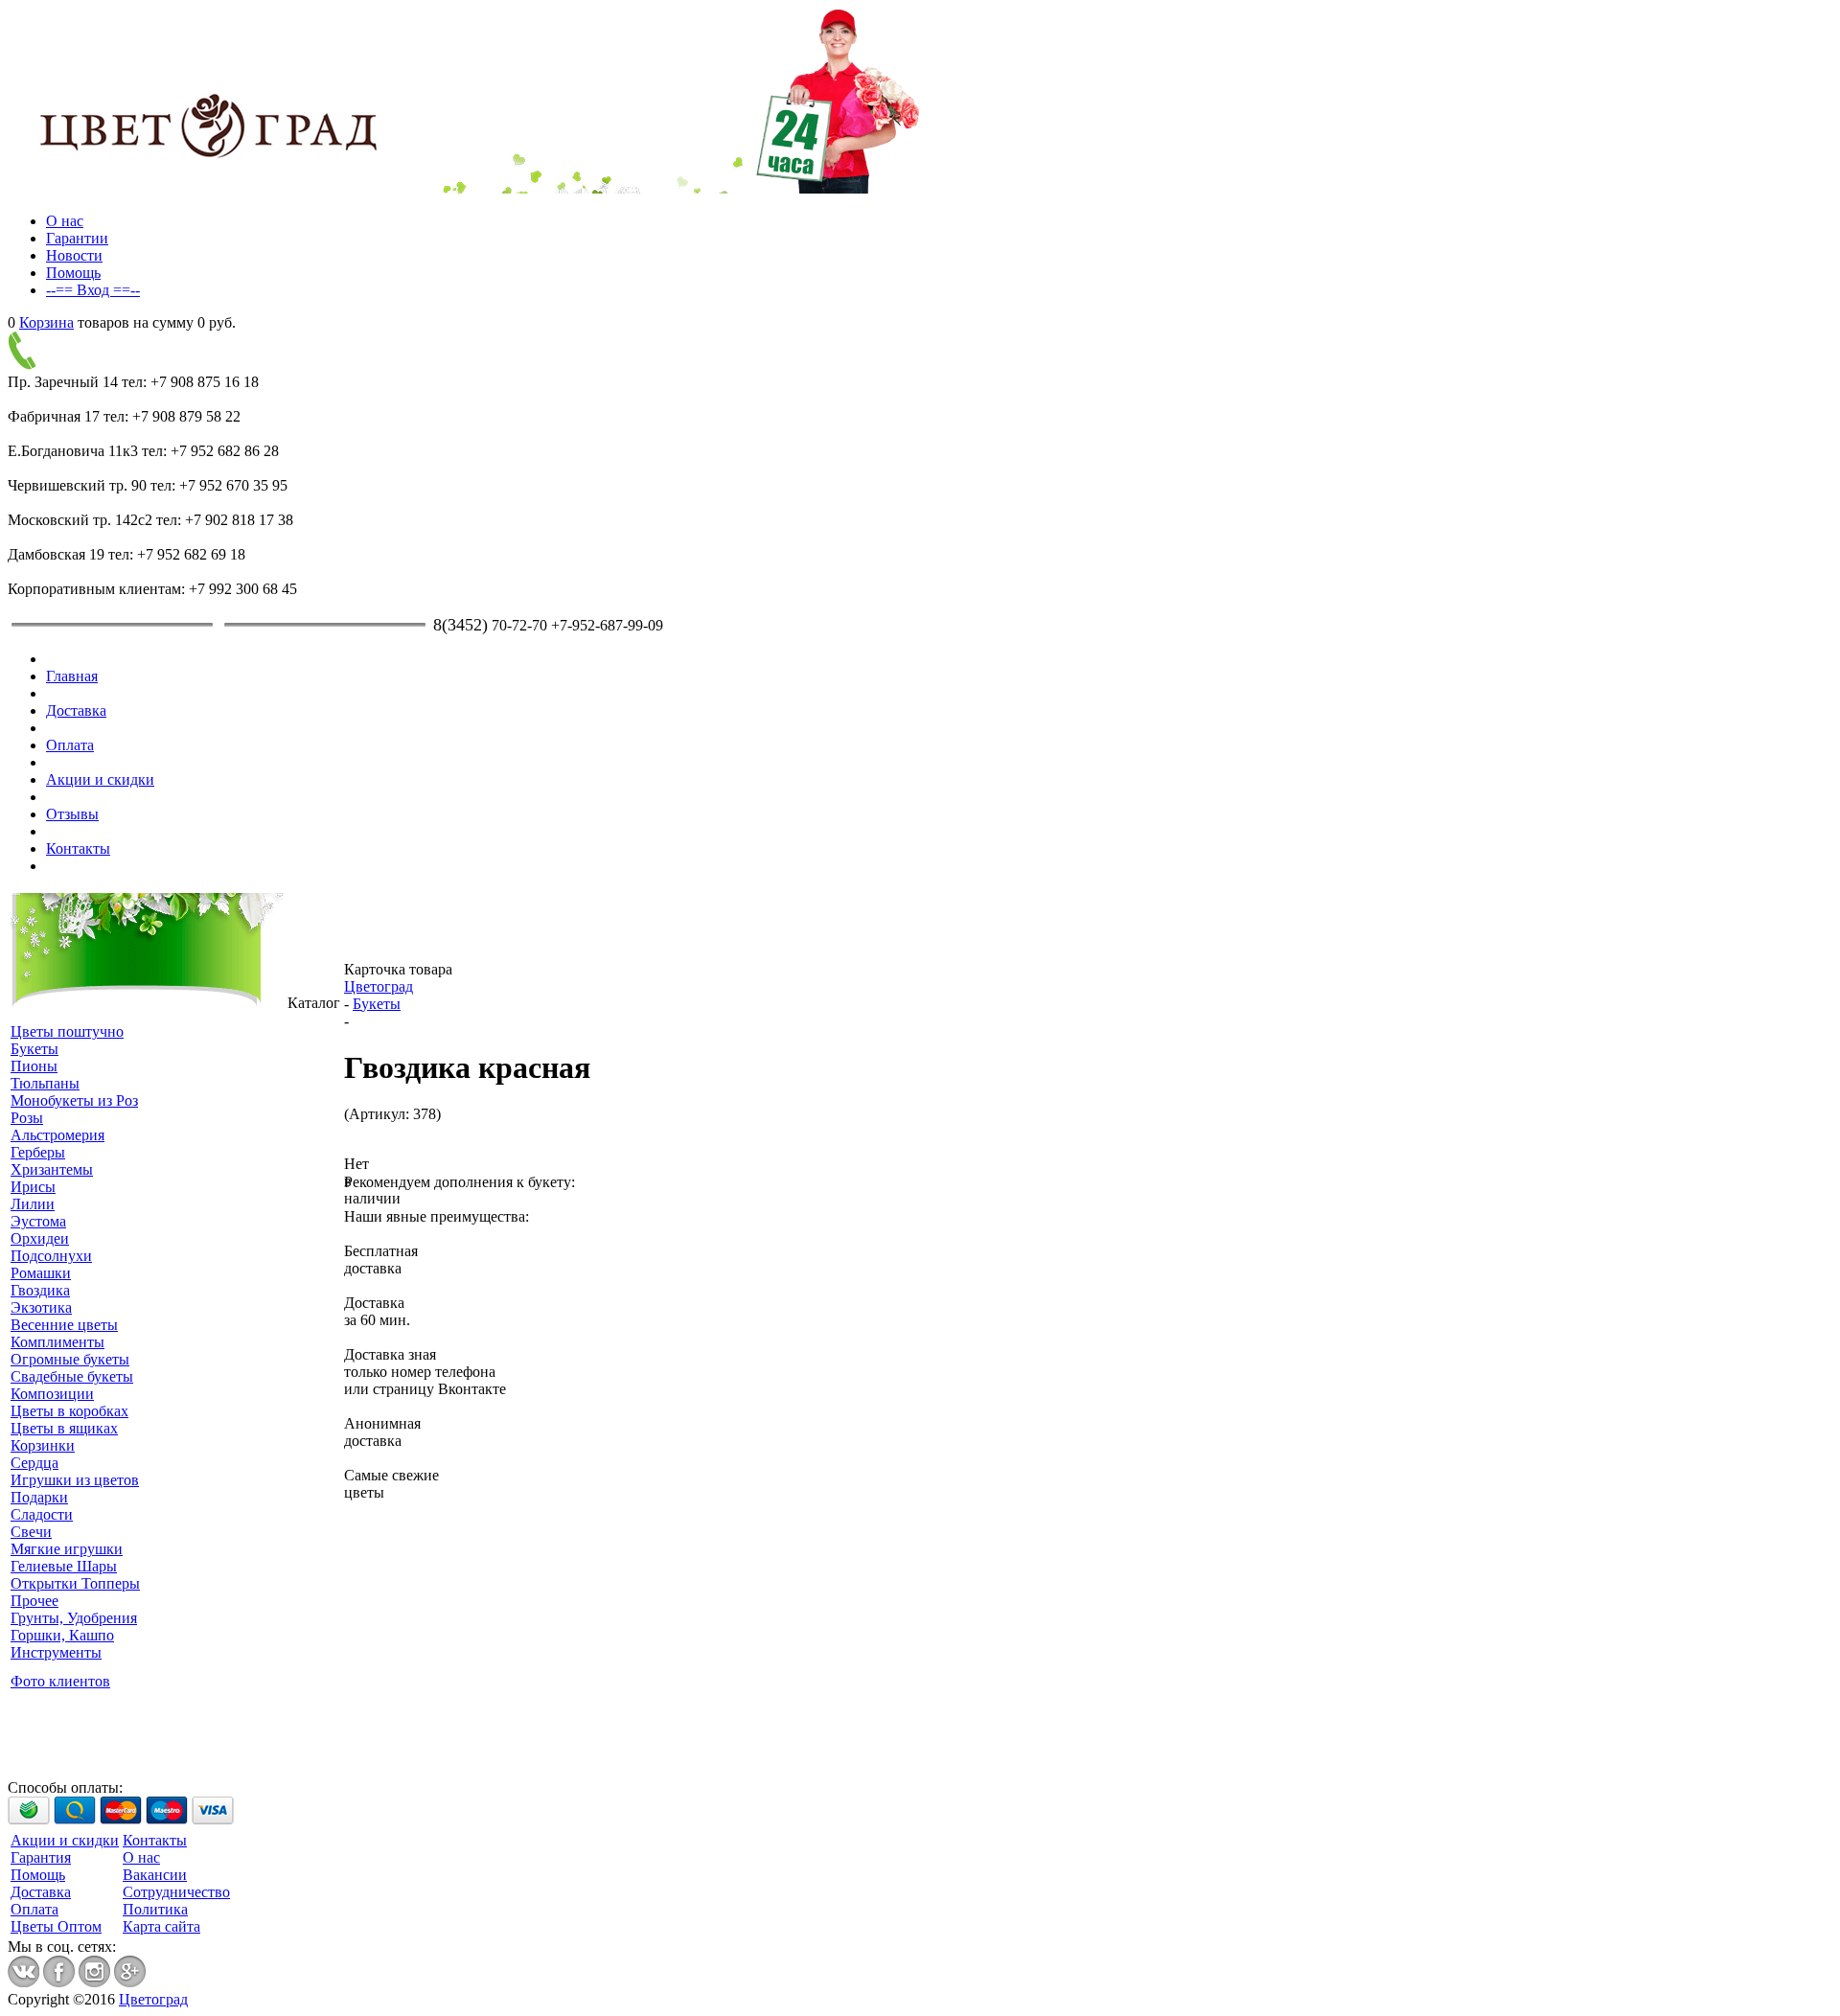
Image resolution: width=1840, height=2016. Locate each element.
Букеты (377, 1004)
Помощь (73, 273)
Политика (155, 1909)
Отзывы (72, 814)
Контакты (78, 848)
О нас (65, 221)
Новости (74, 255)
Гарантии (77, 238)
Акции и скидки (100, 779)
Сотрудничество (176, 1892)
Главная (72, 676)
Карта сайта (161, 1926)
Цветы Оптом (56, 1926)
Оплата (70, 745)
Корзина (46, 322)
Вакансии (155, 1875)
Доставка (76, 710)
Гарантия (41, 1857)
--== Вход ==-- (93, 290)
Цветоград (379, 986)
